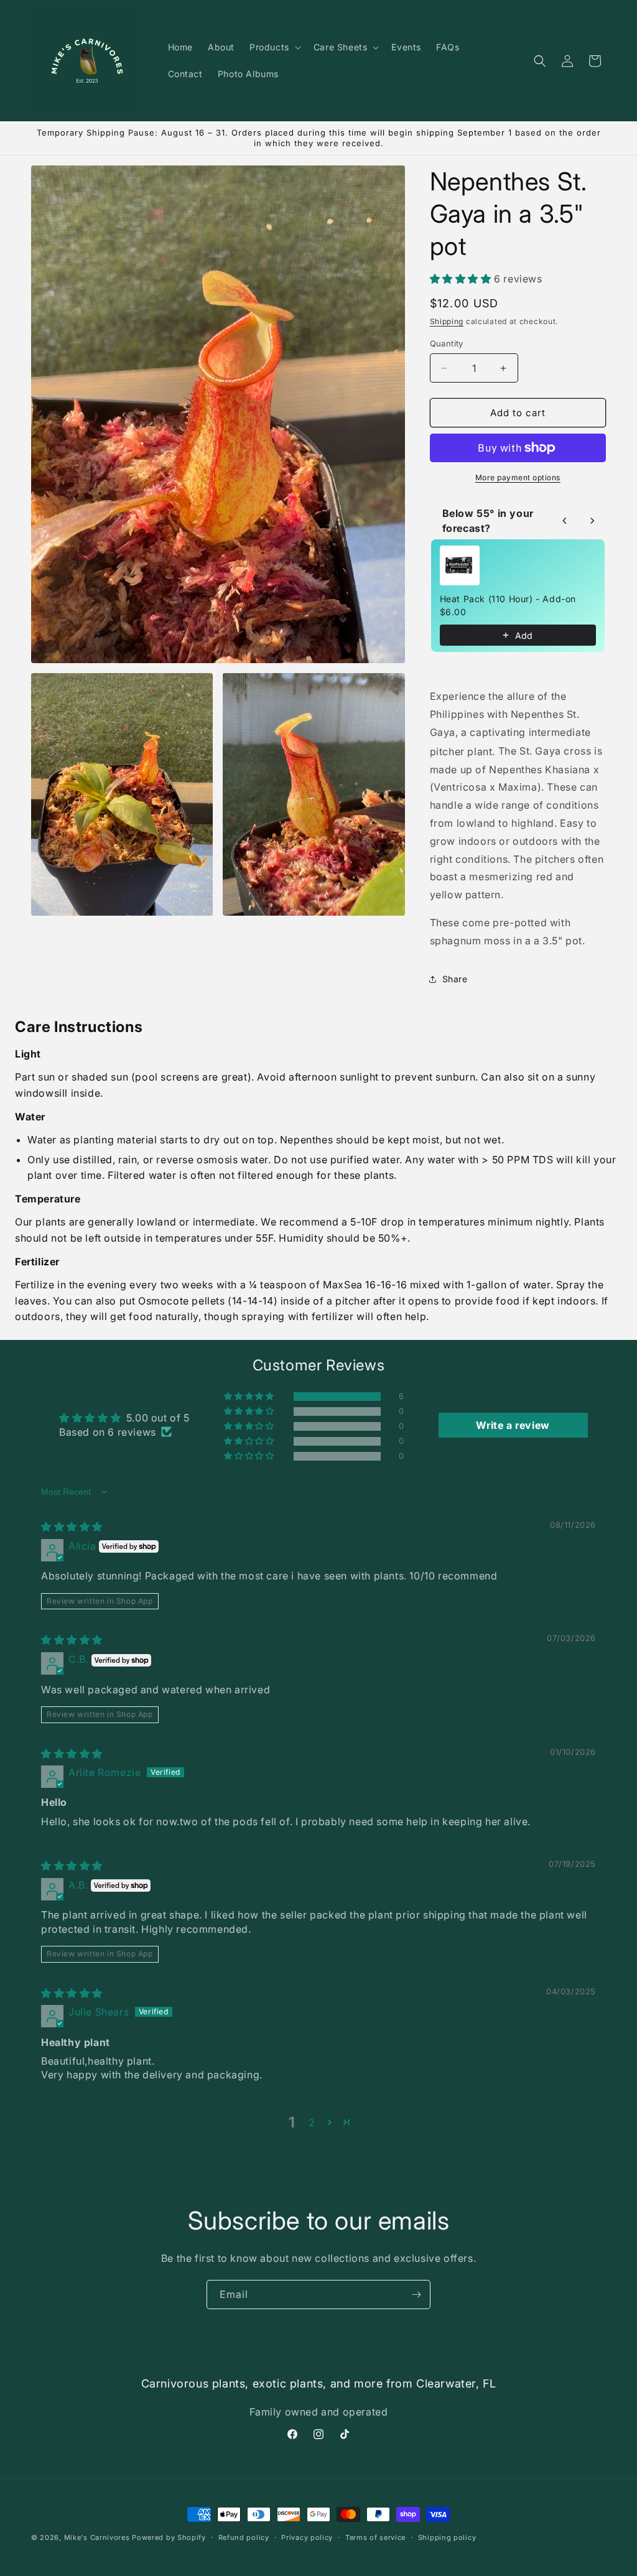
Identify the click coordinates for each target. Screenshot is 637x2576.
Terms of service (375, 2537)
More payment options (518, 477)
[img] (72, 1527)
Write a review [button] (513, 1425)
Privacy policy (307, 2537)
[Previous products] (565, 521)
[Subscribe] (416, 2295)
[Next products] (592, 521)
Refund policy (244, 2537)
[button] (274, 47)
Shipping (447, 321)
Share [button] (455, 979)
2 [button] (312, 2123)
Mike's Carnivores (97, 2537)
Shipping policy (447, 2537)
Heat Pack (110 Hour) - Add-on (508, 599)
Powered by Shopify (169, 2537)
